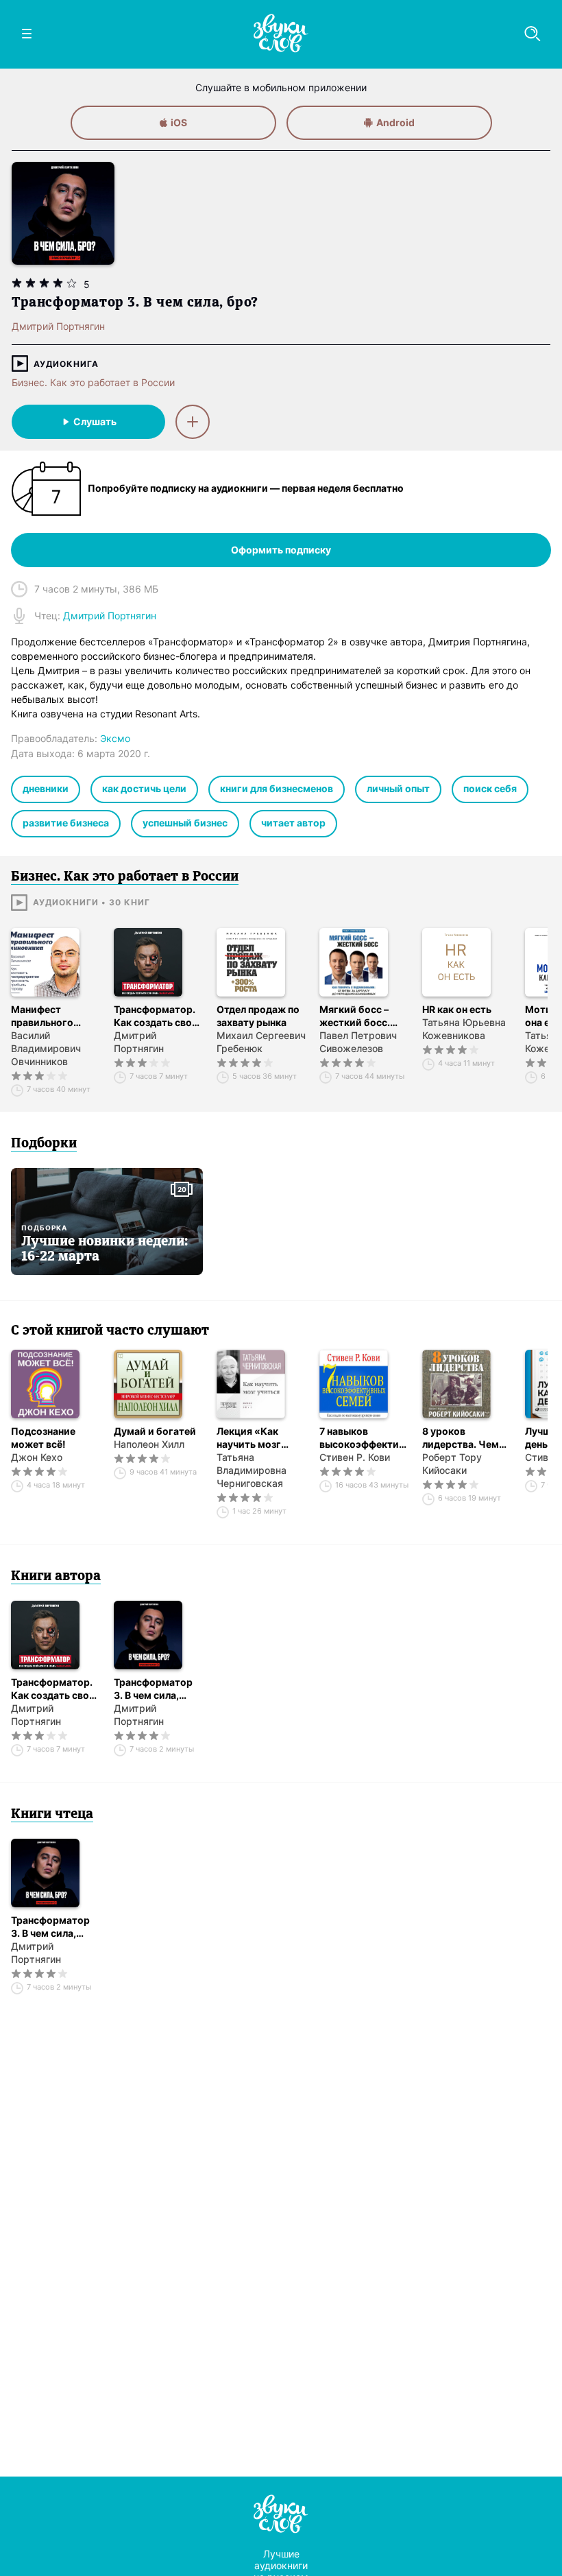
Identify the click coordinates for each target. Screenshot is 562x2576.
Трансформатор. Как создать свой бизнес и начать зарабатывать (156, 1016)
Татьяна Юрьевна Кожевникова (464, 1029)
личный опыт (398, 788)
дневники (46, 788)
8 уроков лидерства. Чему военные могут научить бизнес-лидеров (463, 1438)
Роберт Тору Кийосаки (452, 1464)
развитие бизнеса (66, 823)
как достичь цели (144, 788)
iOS (179, 122)
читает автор (293, 823)
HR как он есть (457, 1009)
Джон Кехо (37, 1457)
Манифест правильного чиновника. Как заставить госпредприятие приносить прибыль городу (51, 1016)
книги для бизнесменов (277, 788)
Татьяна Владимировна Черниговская (252, 1470)
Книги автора (56, 1577)
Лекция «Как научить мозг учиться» (249, 1438)
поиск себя (490, 788)
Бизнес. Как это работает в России (93, 382)
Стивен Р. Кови (355, 1457)
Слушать (95, 421)
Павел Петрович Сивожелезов (358, 1042)
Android (395, 122)
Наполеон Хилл (149, 1444)
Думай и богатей (155, 1431)
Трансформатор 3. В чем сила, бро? (153, 1689)
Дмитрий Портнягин (139, 1042)
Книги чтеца (52, 1815)
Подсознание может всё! (43, 1438)
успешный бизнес (185, 823)
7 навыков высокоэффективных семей (364, 1438)
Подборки (44, 1144)
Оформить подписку (281, 550)
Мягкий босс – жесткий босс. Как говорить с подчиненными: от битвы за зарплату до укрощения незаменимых (364, 1016)
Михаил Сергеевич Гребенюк (261, 1042)
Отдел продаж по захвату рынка (258, 1016)
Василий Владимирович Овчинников (46, 1048)
